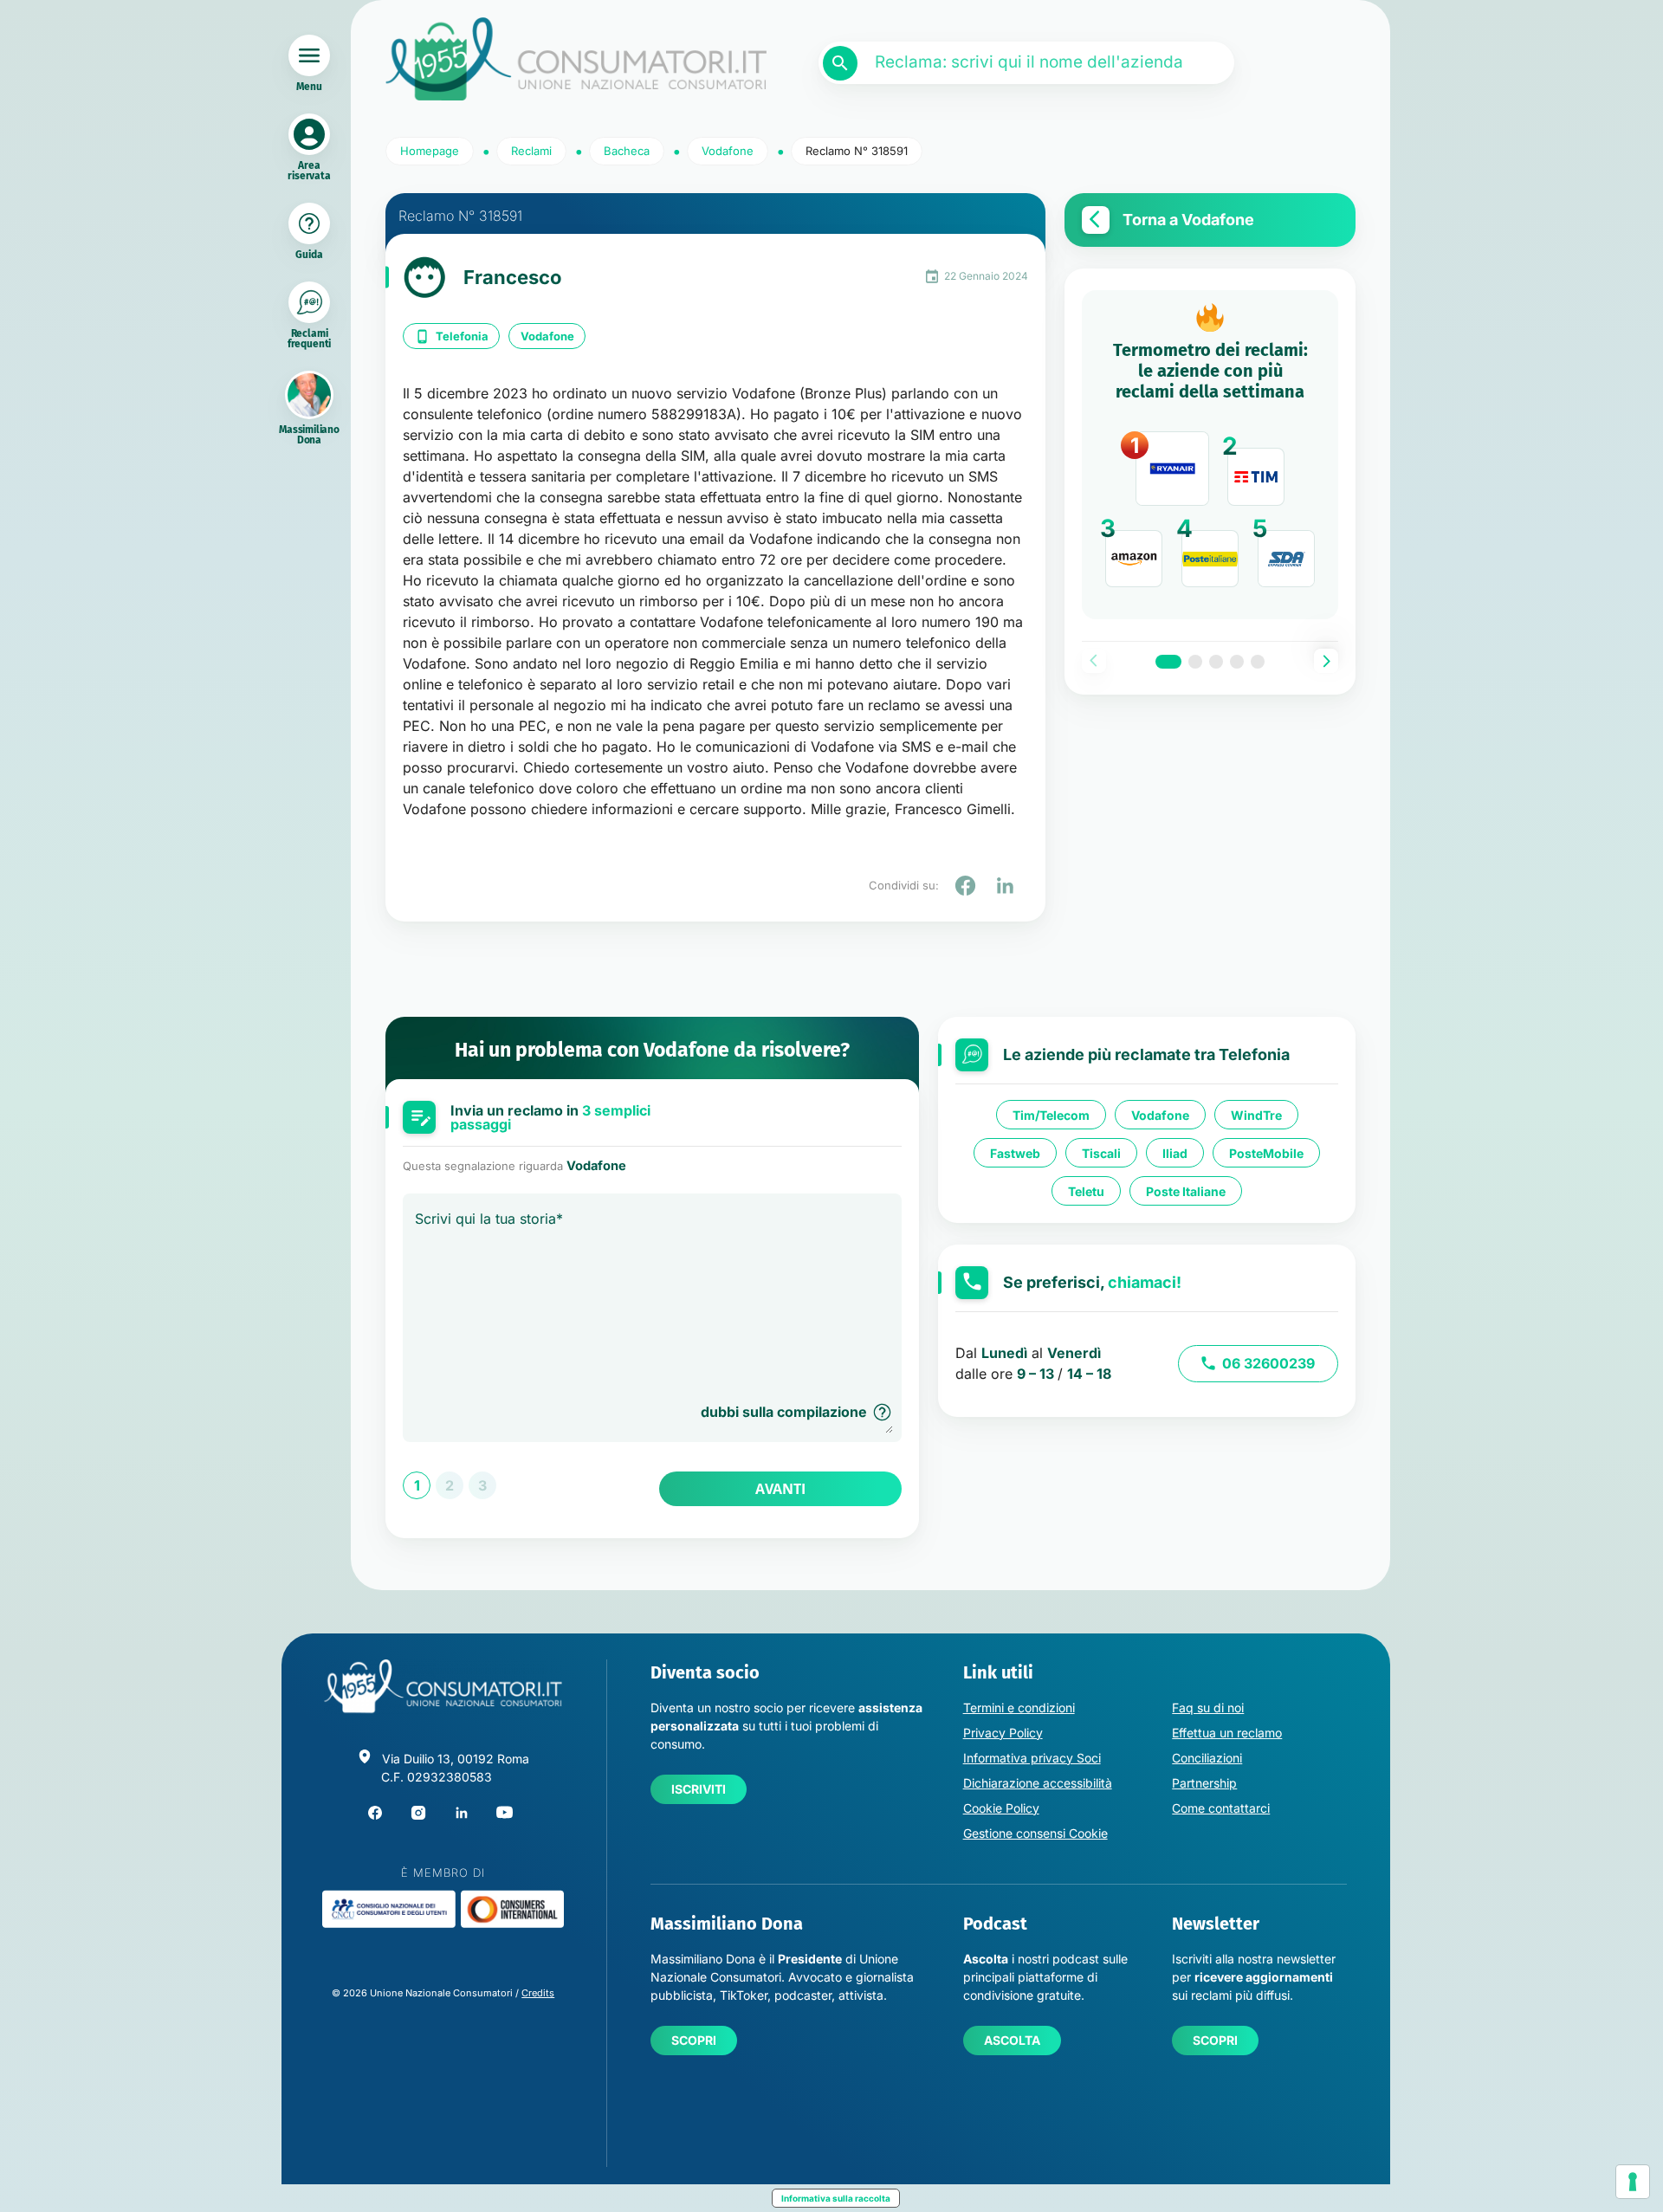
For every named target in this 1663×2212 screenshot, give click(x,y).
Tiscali (1101, 1153)
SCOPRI (694, 2040)
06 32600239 (1268, 1363)
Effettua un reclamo (1227, 1733)
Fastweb (1015, 1153)
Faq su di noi (1208, 1708)
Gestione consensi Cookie (1035, 1833)
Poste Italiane (1186, 1191)
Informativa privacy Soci (1032, 1758)
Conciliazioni (1207, 1758)
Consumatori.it (576, 59)
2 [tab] (1195, 662)
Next (1326, 661)
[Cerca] (840, 63)
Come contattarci (1221, 1808)
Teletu (1086, 1191)
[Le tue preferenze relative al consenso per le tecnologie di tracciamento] (1633, 2182)
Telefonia (462, 336)
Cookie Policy (1001, 1808)
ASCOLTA (1012, 2040)
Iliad (1175, 1153)
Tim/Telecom (1051, 1115)
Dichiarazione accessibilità (1038, 1783)
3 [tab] (1216, 662)
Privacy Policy (1003, 1733)
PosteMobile (1266, 1153)
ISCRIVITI (699, 1789)
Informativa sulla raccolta (836, 2198)
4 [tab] (1237, 662)
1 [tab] (1168, 662)
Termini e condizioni (1019, 1708)
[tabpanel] (1210, 455)
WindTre (1256, 1115)
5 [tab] (1258, 662)
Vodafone (547, 336)
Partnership (1204, 1783)
